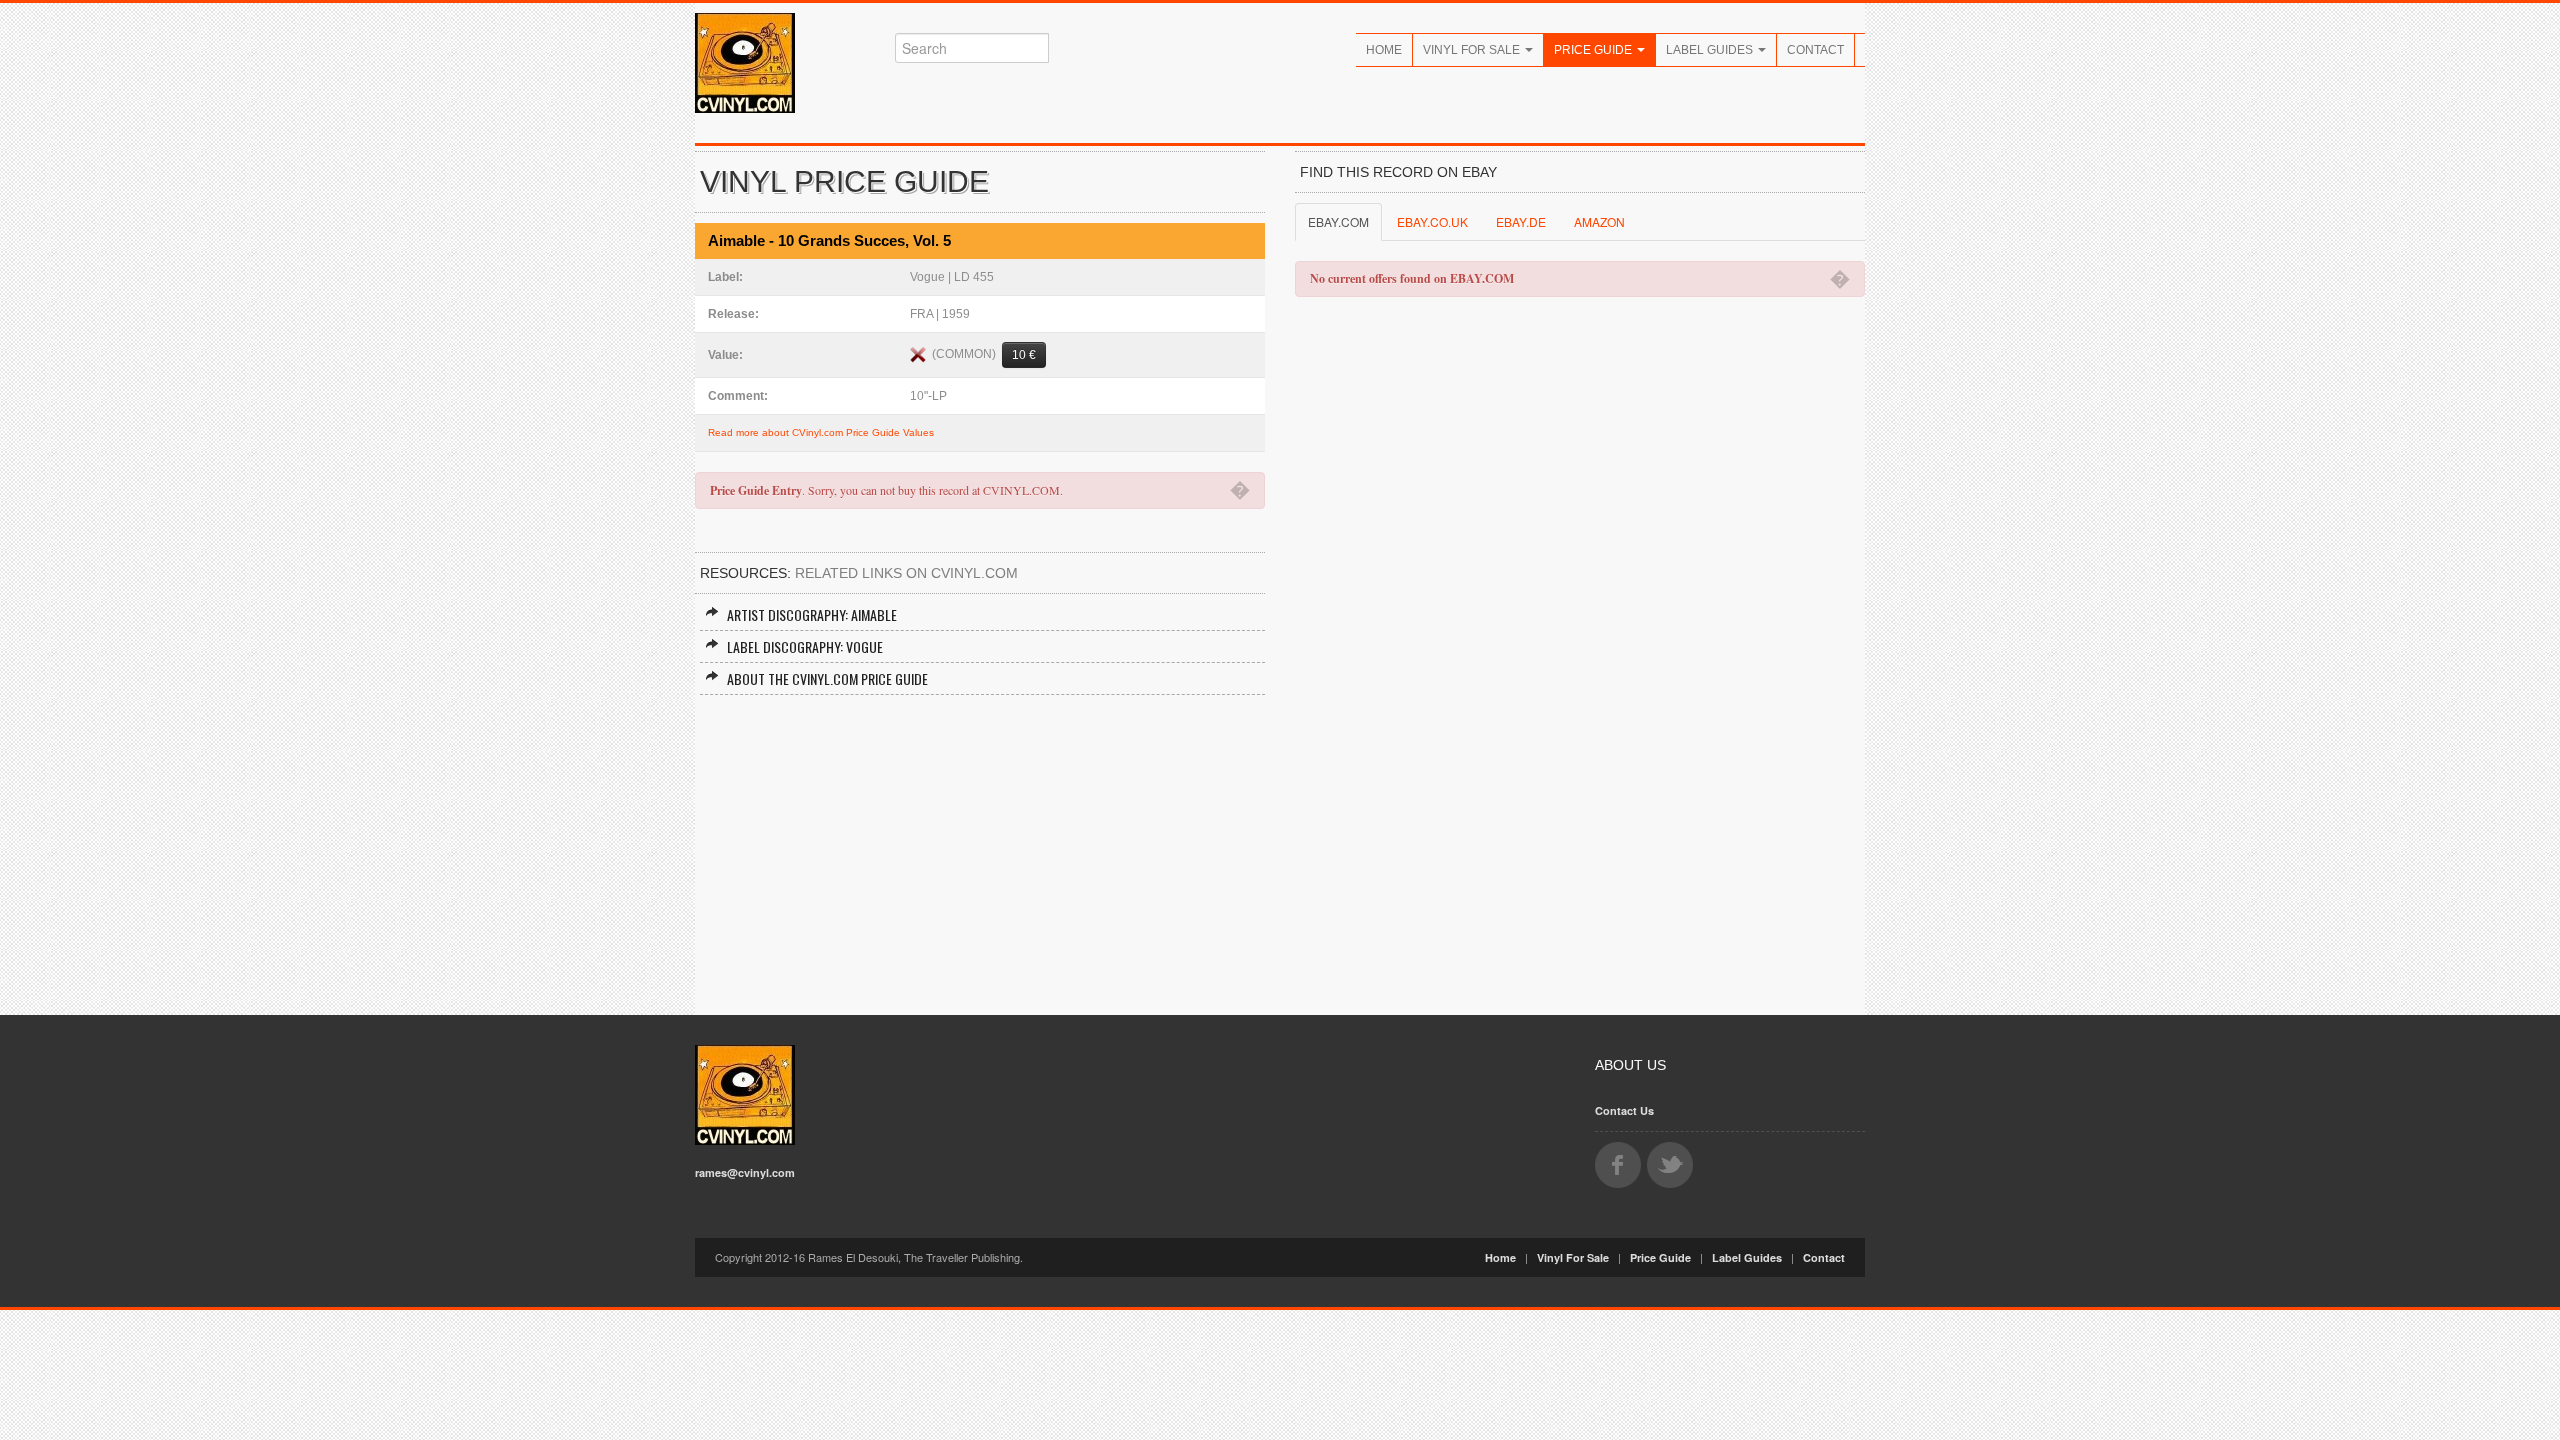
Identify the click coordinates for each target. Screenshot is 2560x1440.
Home (1384, 50)
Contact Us (1624, 1110)
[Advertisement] (980, 845)
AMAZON (1599, 221)
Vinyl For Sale (1473, 50)
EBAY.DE (1521, 221)
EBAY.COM (1338, 221)
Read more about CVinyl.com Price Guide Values (821, 432)
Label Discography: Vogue (805, 646)
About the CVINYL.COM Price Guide (827, 678)
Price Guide (1594, 50)
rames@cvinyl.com (745, 1172)
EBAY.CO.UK (1432, 221)
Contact (1815, 50)
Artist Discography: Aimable (812, 614)
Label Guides (1711, 50)
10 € (1024, 355)
